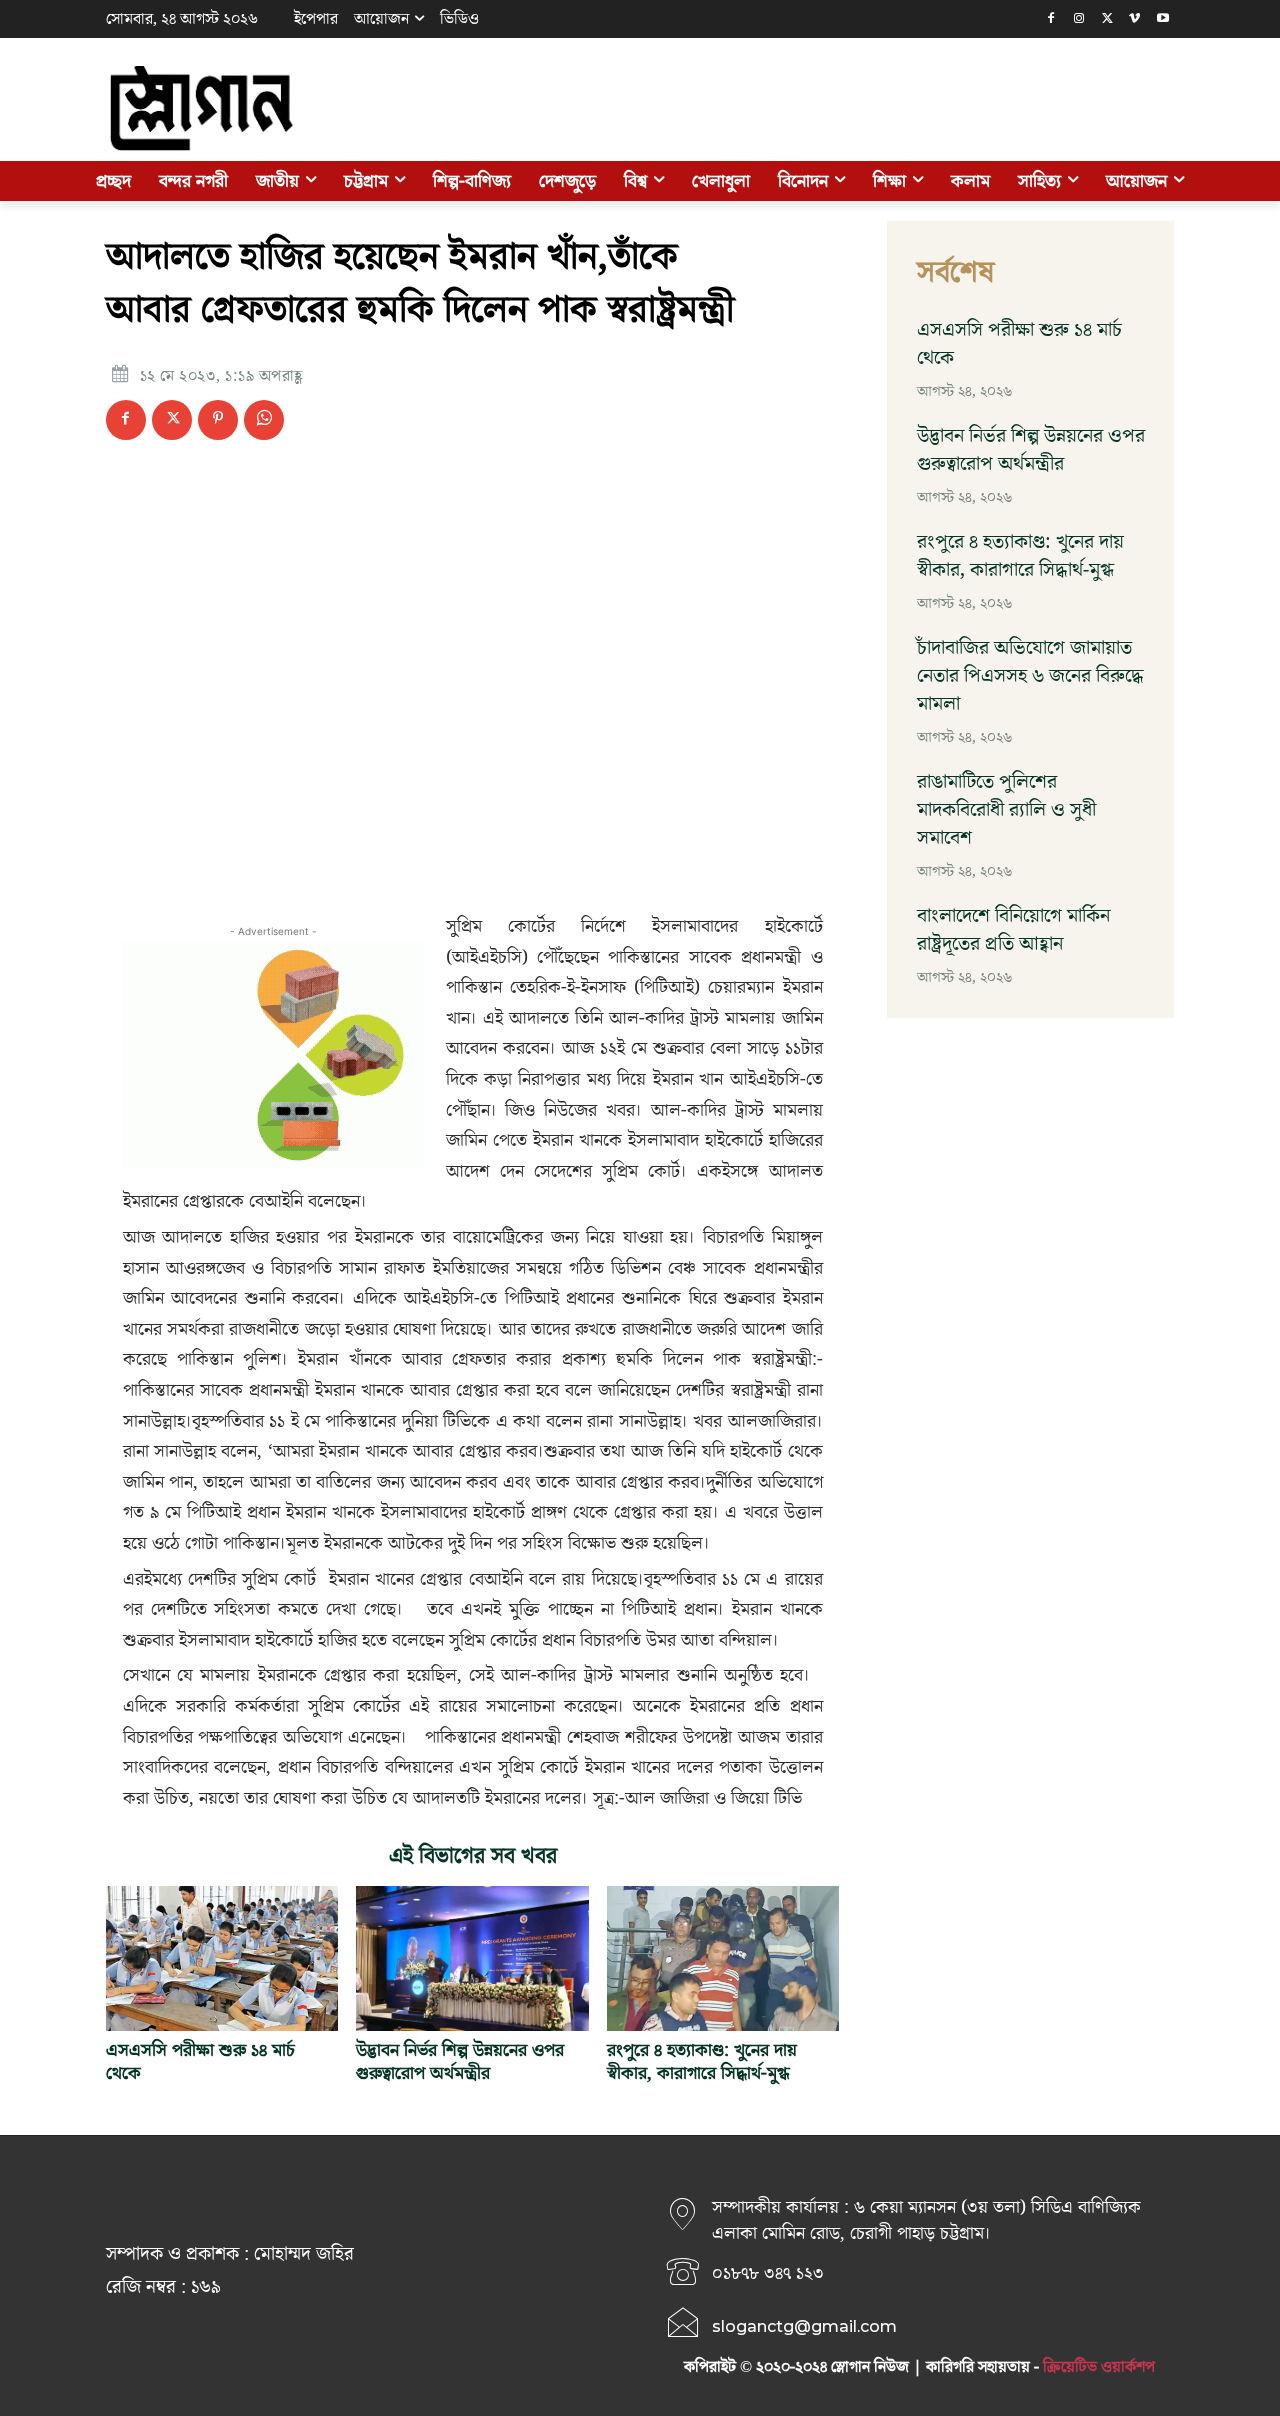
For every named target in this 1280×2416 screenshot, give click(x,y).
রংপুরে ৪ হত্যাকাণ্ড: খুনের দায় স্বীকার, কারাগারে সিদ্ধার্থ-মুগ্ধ (702, 2062)
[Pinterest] (218, 420)
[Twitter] (1107, 19)
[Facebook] (1051, 19)
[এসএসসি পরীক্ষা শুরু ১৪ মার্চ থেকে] (222, 1958)
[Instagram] (1079, 19)
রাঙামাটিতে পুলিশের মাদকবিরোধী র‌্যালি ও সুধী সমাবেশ (1006, 810)
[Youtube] (1162, 19)
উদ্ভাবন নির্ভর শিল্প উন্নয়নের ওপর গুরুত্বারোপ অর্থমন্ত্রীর (460, 2062)
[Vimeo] (1134, 19)
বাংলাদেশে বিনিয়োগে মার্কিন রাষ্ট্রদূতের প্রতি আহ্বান (1013, 930)
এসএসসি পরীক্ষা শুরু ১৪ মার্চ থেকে (200, 2062)
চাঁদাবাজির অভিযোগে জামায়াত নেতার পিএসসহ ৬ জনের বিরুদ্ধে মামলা (1030, 676)
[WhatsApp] (264, 420)
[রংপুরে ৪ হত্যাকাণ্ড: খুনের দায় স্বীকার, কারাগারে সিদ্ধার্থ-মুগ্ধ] (723, 1958)
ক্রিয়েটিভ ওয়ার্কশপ (1099, 2367)
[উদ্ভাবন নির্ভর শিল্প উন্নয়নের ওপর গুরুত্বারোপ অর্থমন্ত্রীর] (472, 1958)
